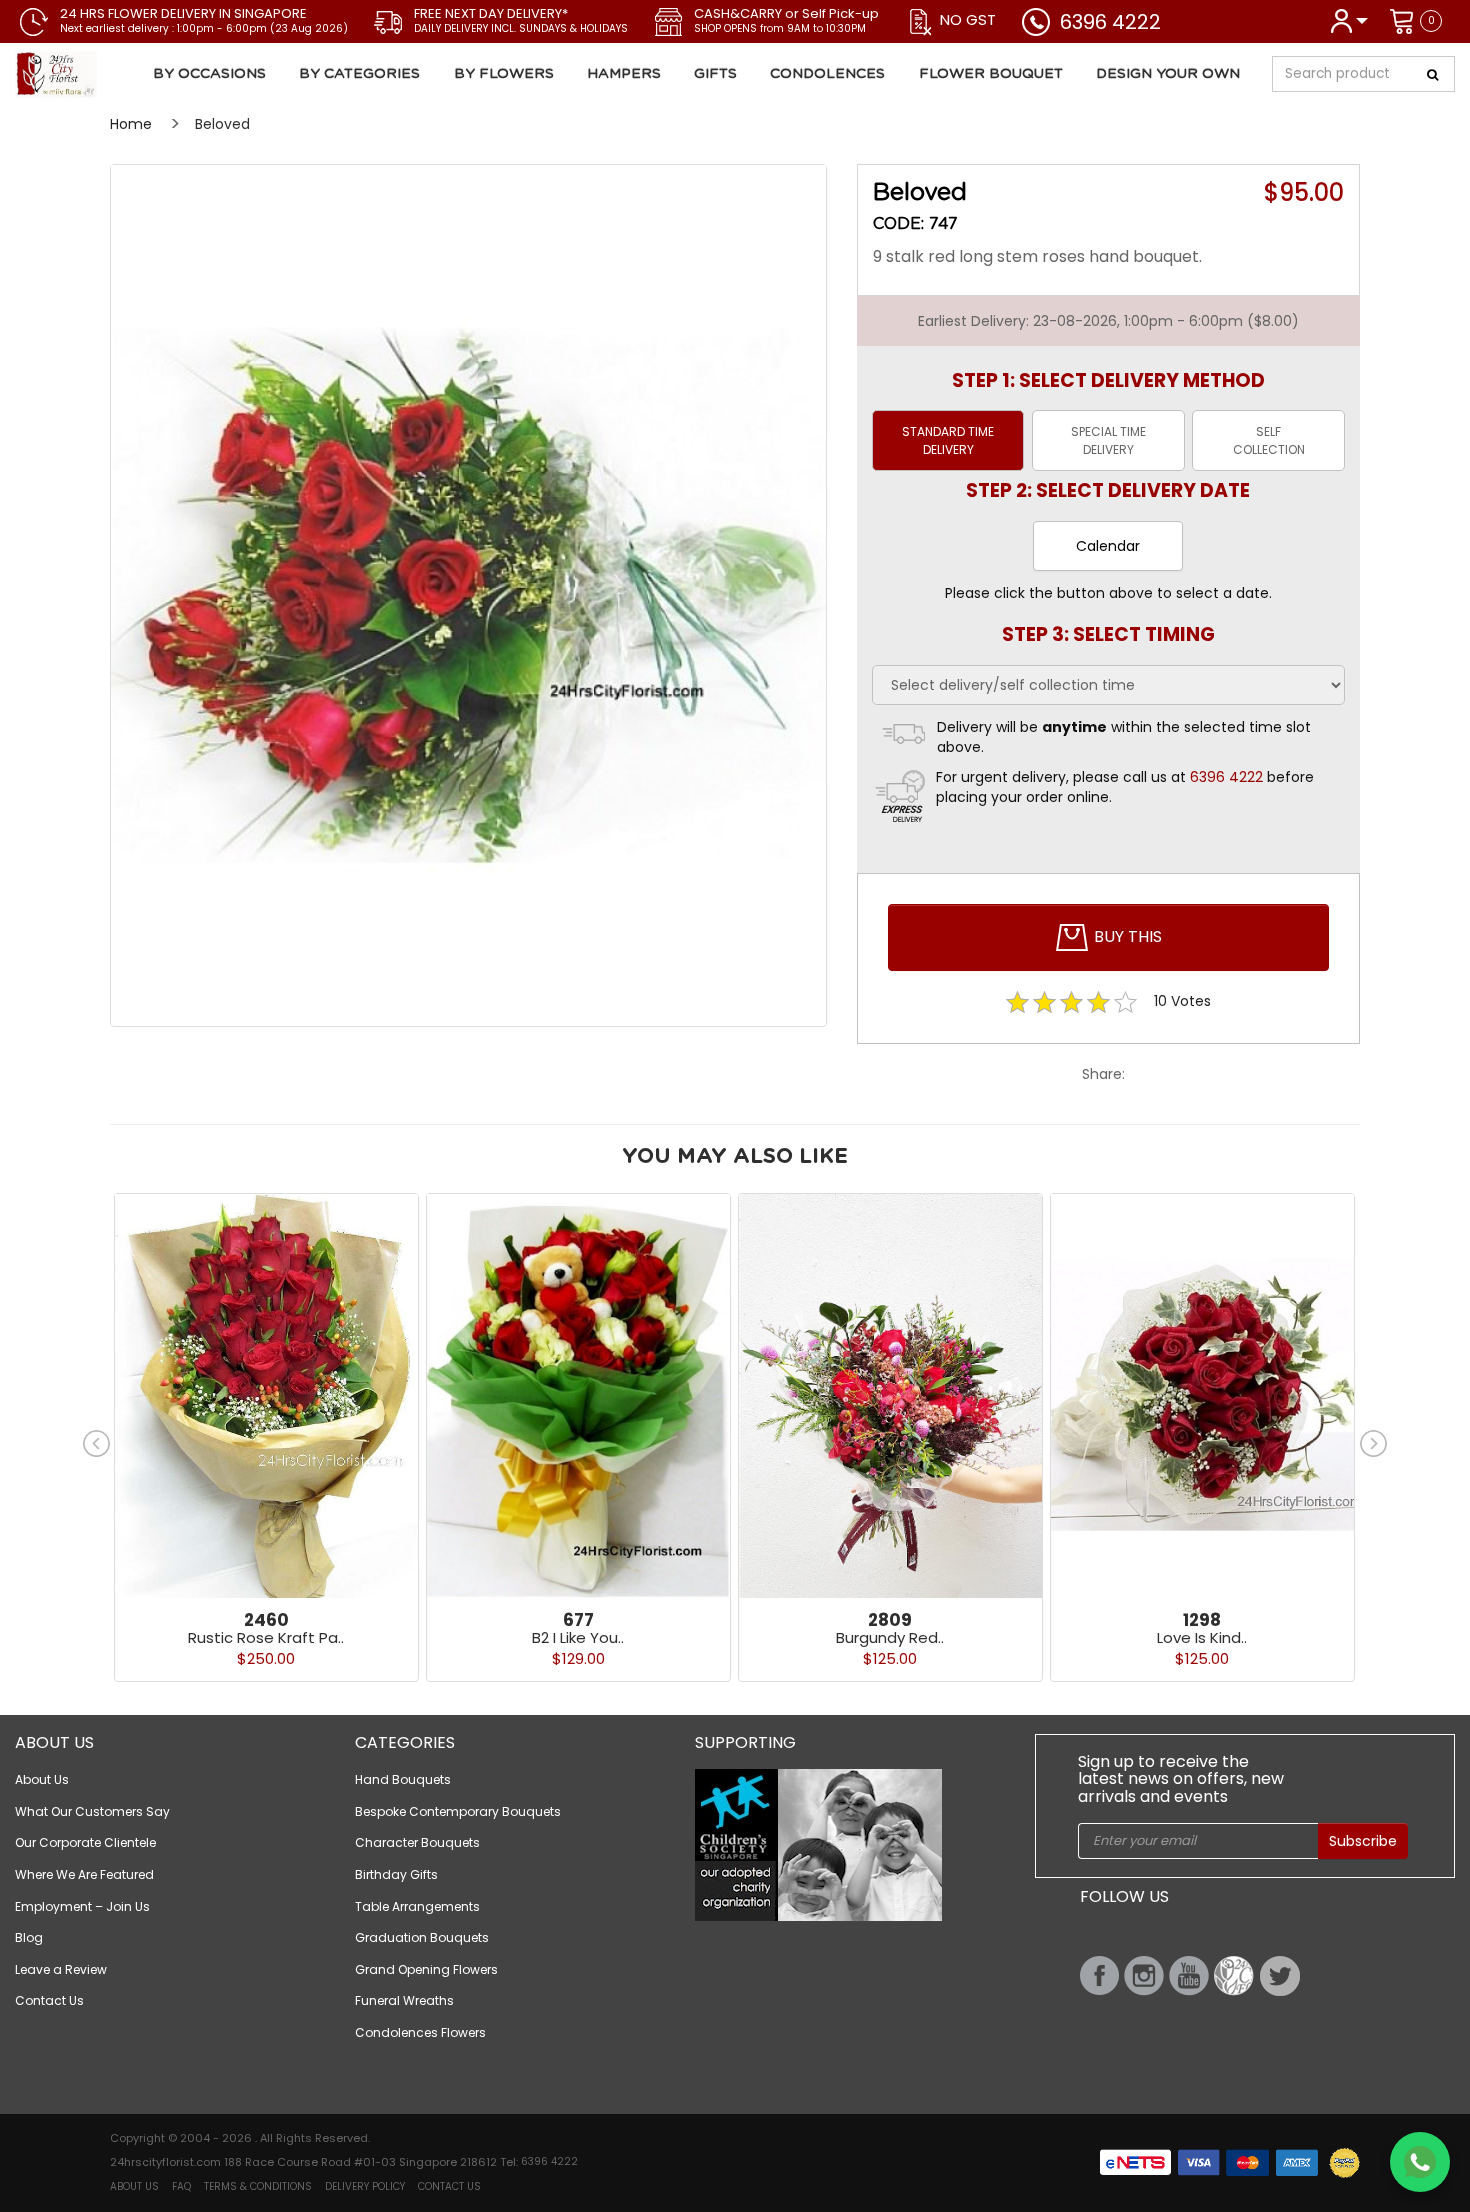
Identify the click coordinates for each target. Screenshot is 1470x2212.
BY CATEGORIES (359, 74)
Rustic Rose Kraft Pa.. (266, 1637)
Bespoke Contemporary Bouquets (458, 1811)
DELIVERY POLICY (365, 2186)
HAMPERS (624, 74)
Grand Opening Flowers (426, 1969)
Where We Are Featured (84, 1874)
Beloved (222, 124)
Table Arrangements (417, 1906)
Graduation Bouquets (422, 1937)
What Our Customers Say (92, 1811)
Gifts (715, 74)
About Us (42, 1779)
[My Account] (1348, 19)
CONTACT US (449, 2186)
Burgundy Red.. (890, 1637)
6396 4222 (1110, 22)
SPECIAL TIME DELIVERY (1108, 440)
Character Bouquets (417, 1842)
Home (131, 124)
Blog (29, 1937)
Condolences (827, 74)
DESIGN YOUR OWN (1168, 74)
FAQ (181, 2186)
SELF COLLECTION (1269, 440)
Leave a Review (61, 1969)
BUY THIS (1126, 935)
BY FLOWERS (504, 74)
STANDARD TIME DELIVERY (948, 440)
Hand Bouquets (403, 1779)
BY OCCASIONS (209, 74)
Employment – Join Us (82, 1906)
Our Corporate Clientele (85, 1842)
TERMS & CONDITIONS (258, 2186)
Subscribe (1363, 1841)
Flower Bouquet (991, 74)
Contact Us (49, 2000)
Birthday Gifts (396, 1874)
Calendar (1108, 546)
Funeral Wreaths (404, 2000)
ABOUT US (134, 2186)
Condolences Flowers (420, 2032)
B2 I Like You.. (578, 1637)
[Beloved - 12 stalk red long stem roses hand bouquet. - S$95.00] (132, 75)
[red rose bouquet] (468, 595)
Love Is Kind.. (1202, 1637)
